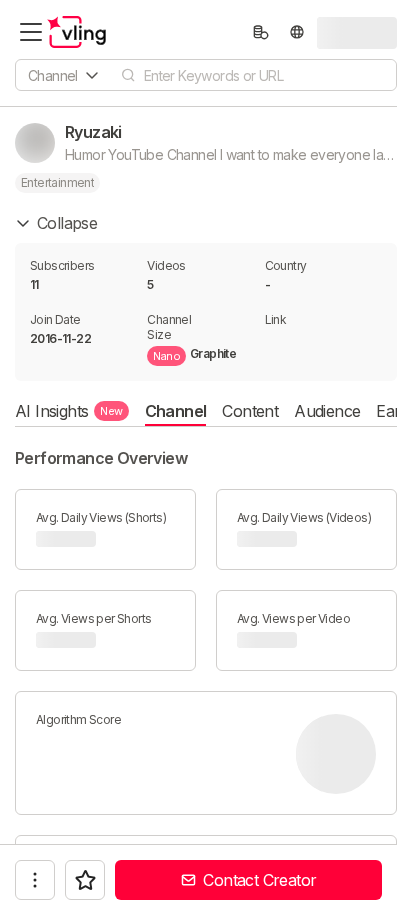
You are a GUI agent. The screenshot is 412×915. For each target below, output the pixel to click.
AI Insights (69, 411)
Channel (176, 411)
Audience (327, 411)
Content (250, 411)
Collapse (67, 223)
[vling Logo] (77, 32)
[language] (297, 32)
